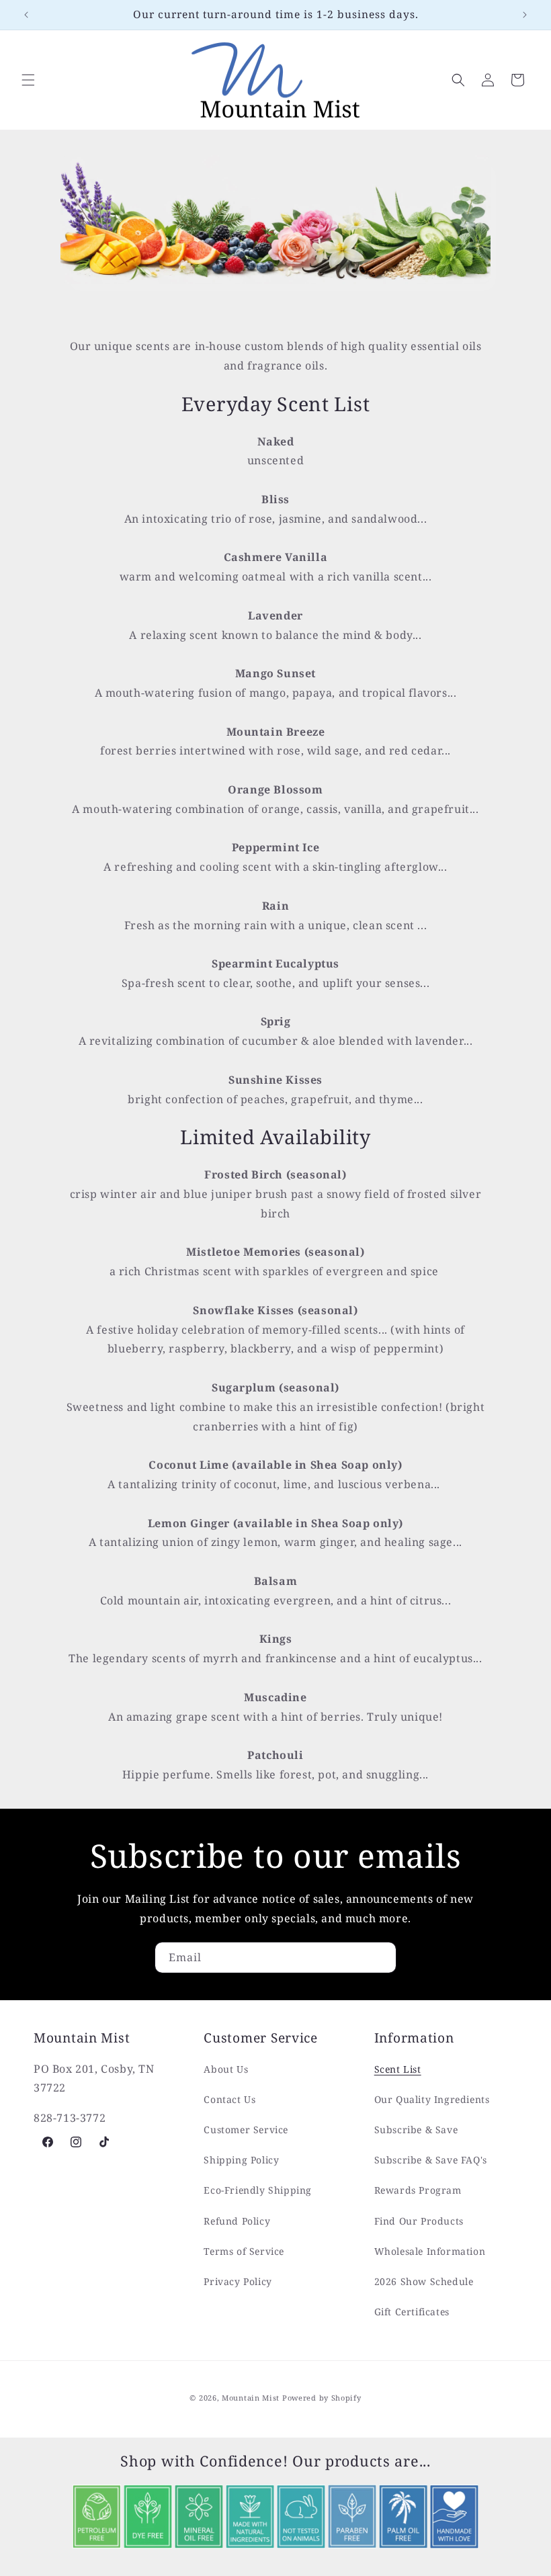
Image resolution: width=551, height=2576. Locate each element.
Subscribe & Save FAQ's (431, 2160)
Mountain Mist (251, 2398)
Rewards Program (418, 2190)
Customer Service (246, 2130)
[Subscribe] (381, 1958)
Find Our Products (419, 2221)
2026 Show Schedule (424, 2281)
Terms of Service (244, 2251)
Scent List (398, 2069)
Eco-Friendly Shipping (258, 2190)
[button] (28, 80)
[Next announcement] (525, 15)
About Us (226, 2069)
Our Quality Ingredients (432, 2099)
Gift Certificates (412, 2312)
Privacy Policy (238, 2281)
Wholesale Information (430, 2251)
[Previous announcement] (26, 15)
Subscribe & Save (416, 2130)
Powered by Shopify (322, 2398)
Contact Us (229, 2099)
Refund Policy (237, 2221)
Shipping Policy (241, 2160)
